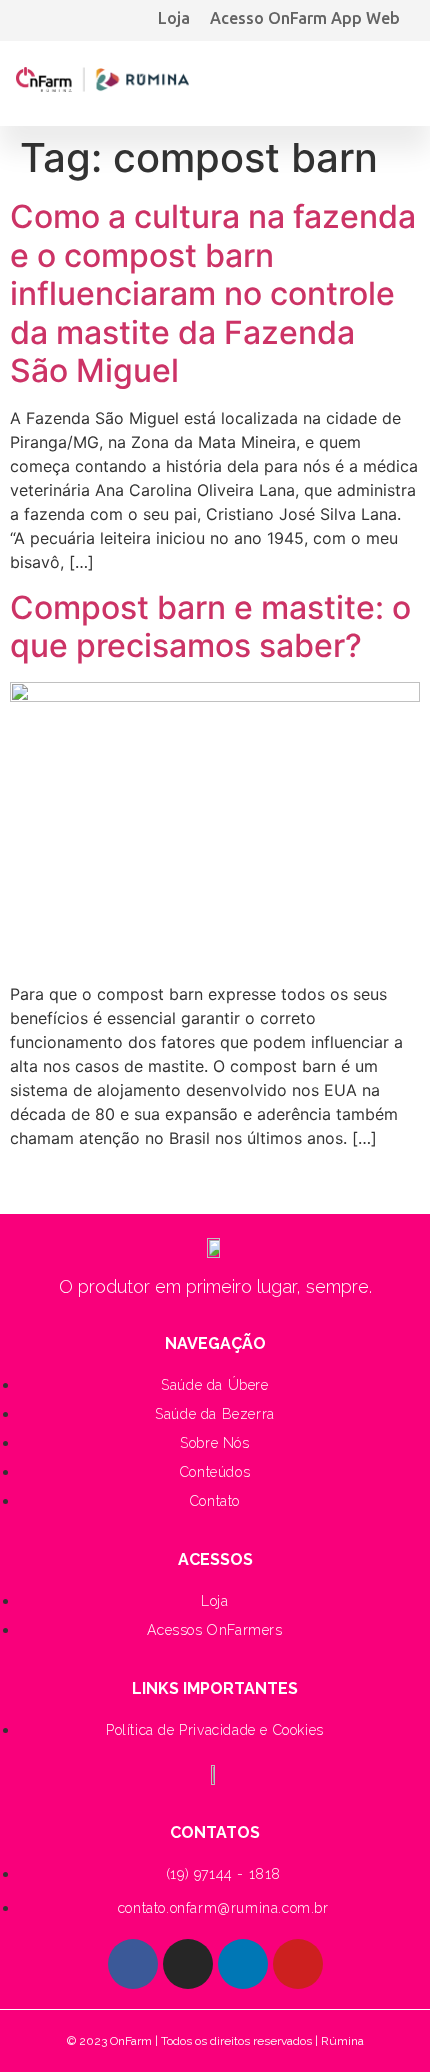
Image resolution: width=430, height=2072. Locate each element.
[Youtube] (298, 1964)
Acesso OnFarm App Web (305, 18)
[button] (395, 78)
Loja (174, 18)
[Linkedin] (243, 1964)
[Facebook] (133, 1964)
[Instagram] (188, 1964)
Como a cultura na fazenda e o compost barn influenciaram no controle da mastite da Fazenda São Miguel (213, 293)
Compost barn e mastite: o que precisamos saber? (210, 626)
